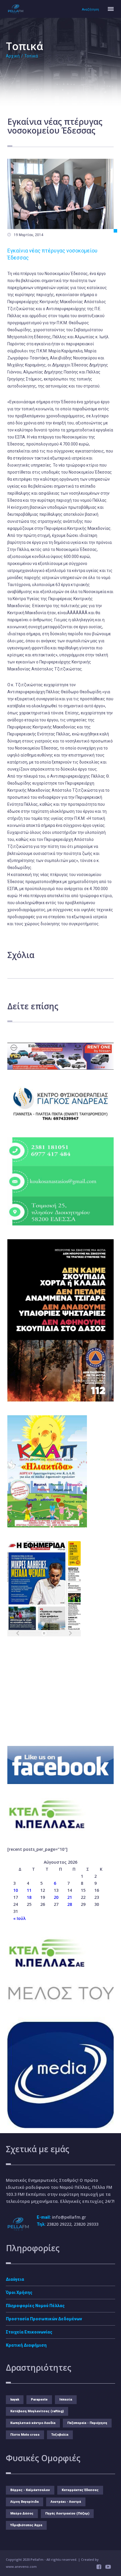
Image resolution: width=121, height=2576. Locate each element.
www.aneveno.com (21, 2566)
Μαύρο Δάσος (22, 2513)
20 (56, 1897)
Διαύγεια (15, 2279)
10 (16, 1890)
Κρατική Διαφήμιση (26, 2345)
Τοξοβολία (60, 2435)
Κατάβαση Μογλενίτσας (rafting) (37, 2411)
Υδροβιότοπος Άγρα (26, 2525)
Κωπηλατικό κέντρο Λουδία (33, 2423)
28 (70, 1904)
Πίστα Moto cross (25, 2435)
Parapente (39, 2400)
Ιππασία (66, 2400)
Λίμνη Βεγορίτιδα (25, 2502)
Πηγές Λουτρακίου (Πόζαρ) (67, 2513)
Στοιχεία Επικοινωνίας (29, 2332)
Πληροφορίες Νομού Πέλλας (35, 2306)
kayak (15, 2400)
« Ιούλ (19, 1918)
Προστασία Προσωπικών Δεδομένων (44, 2319)
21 (70, 1897)
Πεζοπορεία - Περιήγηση (87, 2423)
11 (29, 1890)
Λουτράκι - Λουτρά (66, 2502)
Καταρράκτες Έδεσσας (80, 2490)
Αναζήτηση (90, 10)
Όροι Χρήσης (19, 2292)
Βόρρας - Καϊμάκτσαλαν (30, 2490)
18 (29, 1897)
